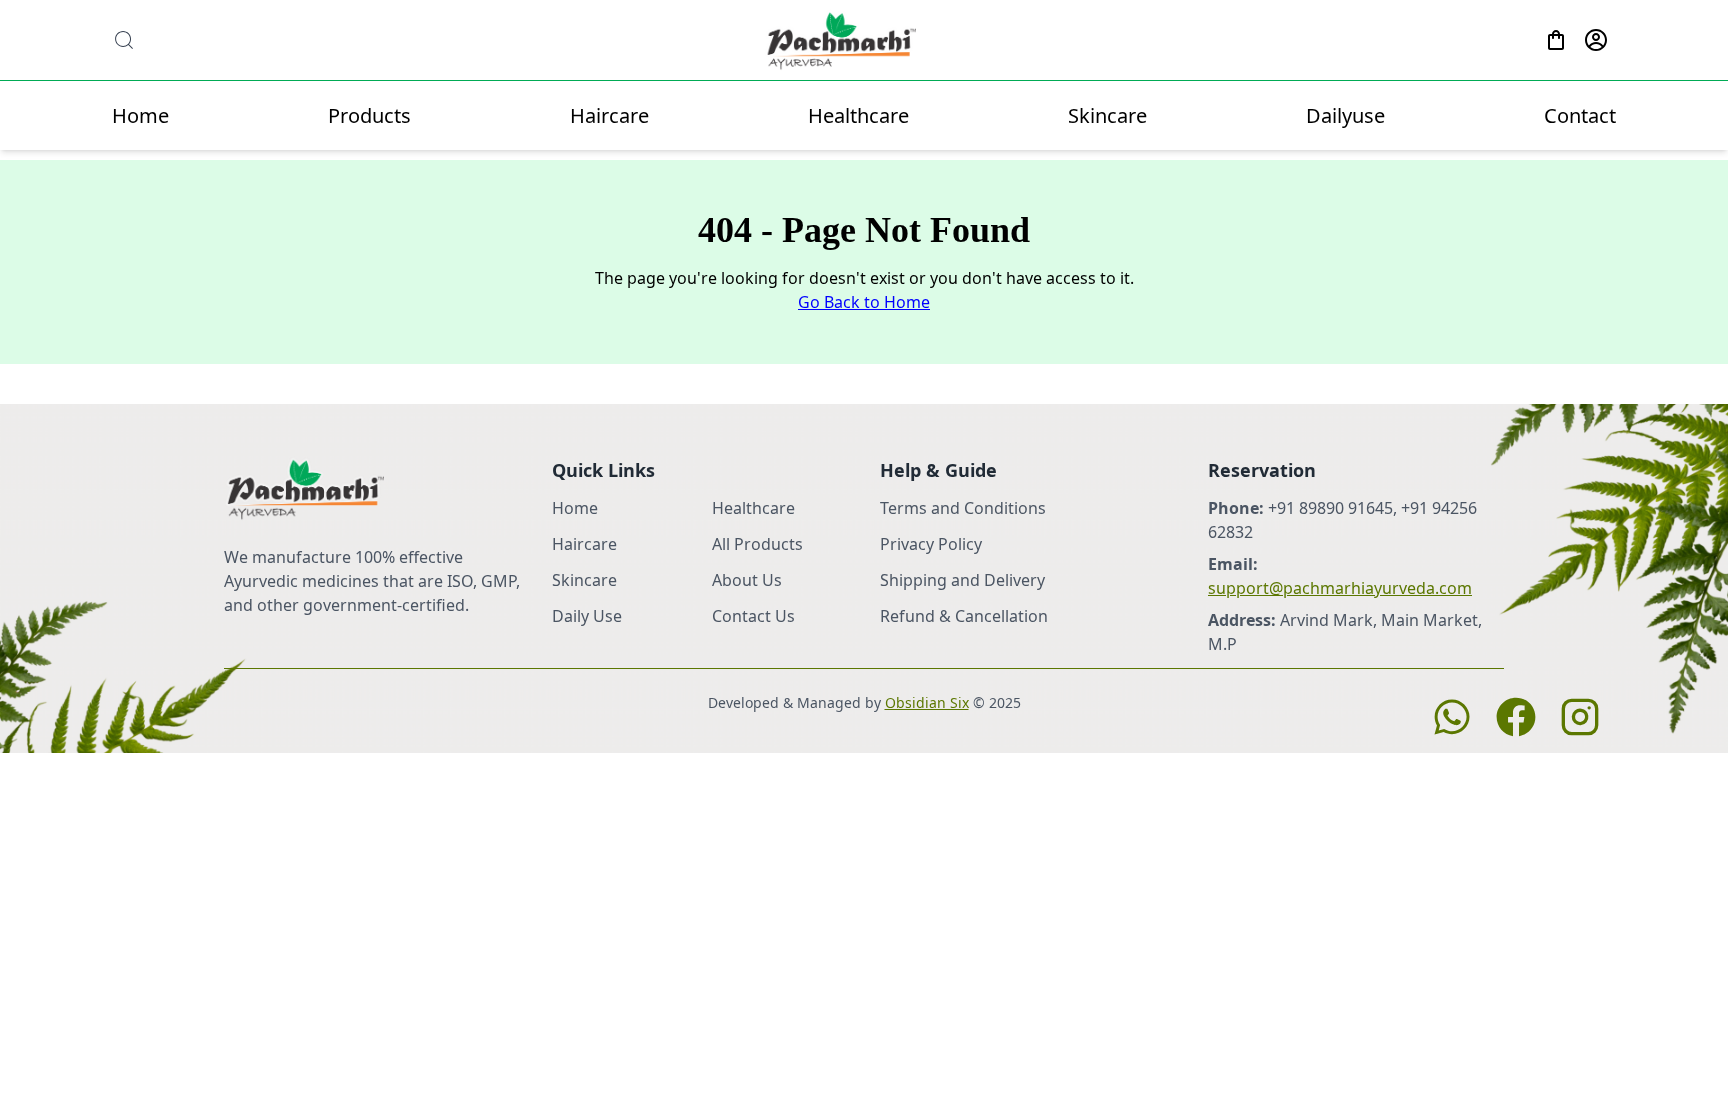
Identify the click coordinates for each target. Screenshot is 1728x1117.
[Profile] (1596, 40)
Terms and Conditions (963, 508)
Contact (1580, 115)
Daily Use (587, 616)
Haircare (609, 115)
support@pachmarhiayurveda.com (1340, 588)
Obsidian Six (927, 702)
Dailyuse (1345, 115)
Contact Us (753, 616)
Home (140, 115)
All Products (757, 544)
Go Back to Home (864, 302)
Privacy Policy (931, 544)
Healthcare (858, 115)
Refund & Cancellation (964, 616)
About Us (747, 580)
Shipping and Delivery (962, 580)
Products (369, 115)
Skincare (1107, 115)
